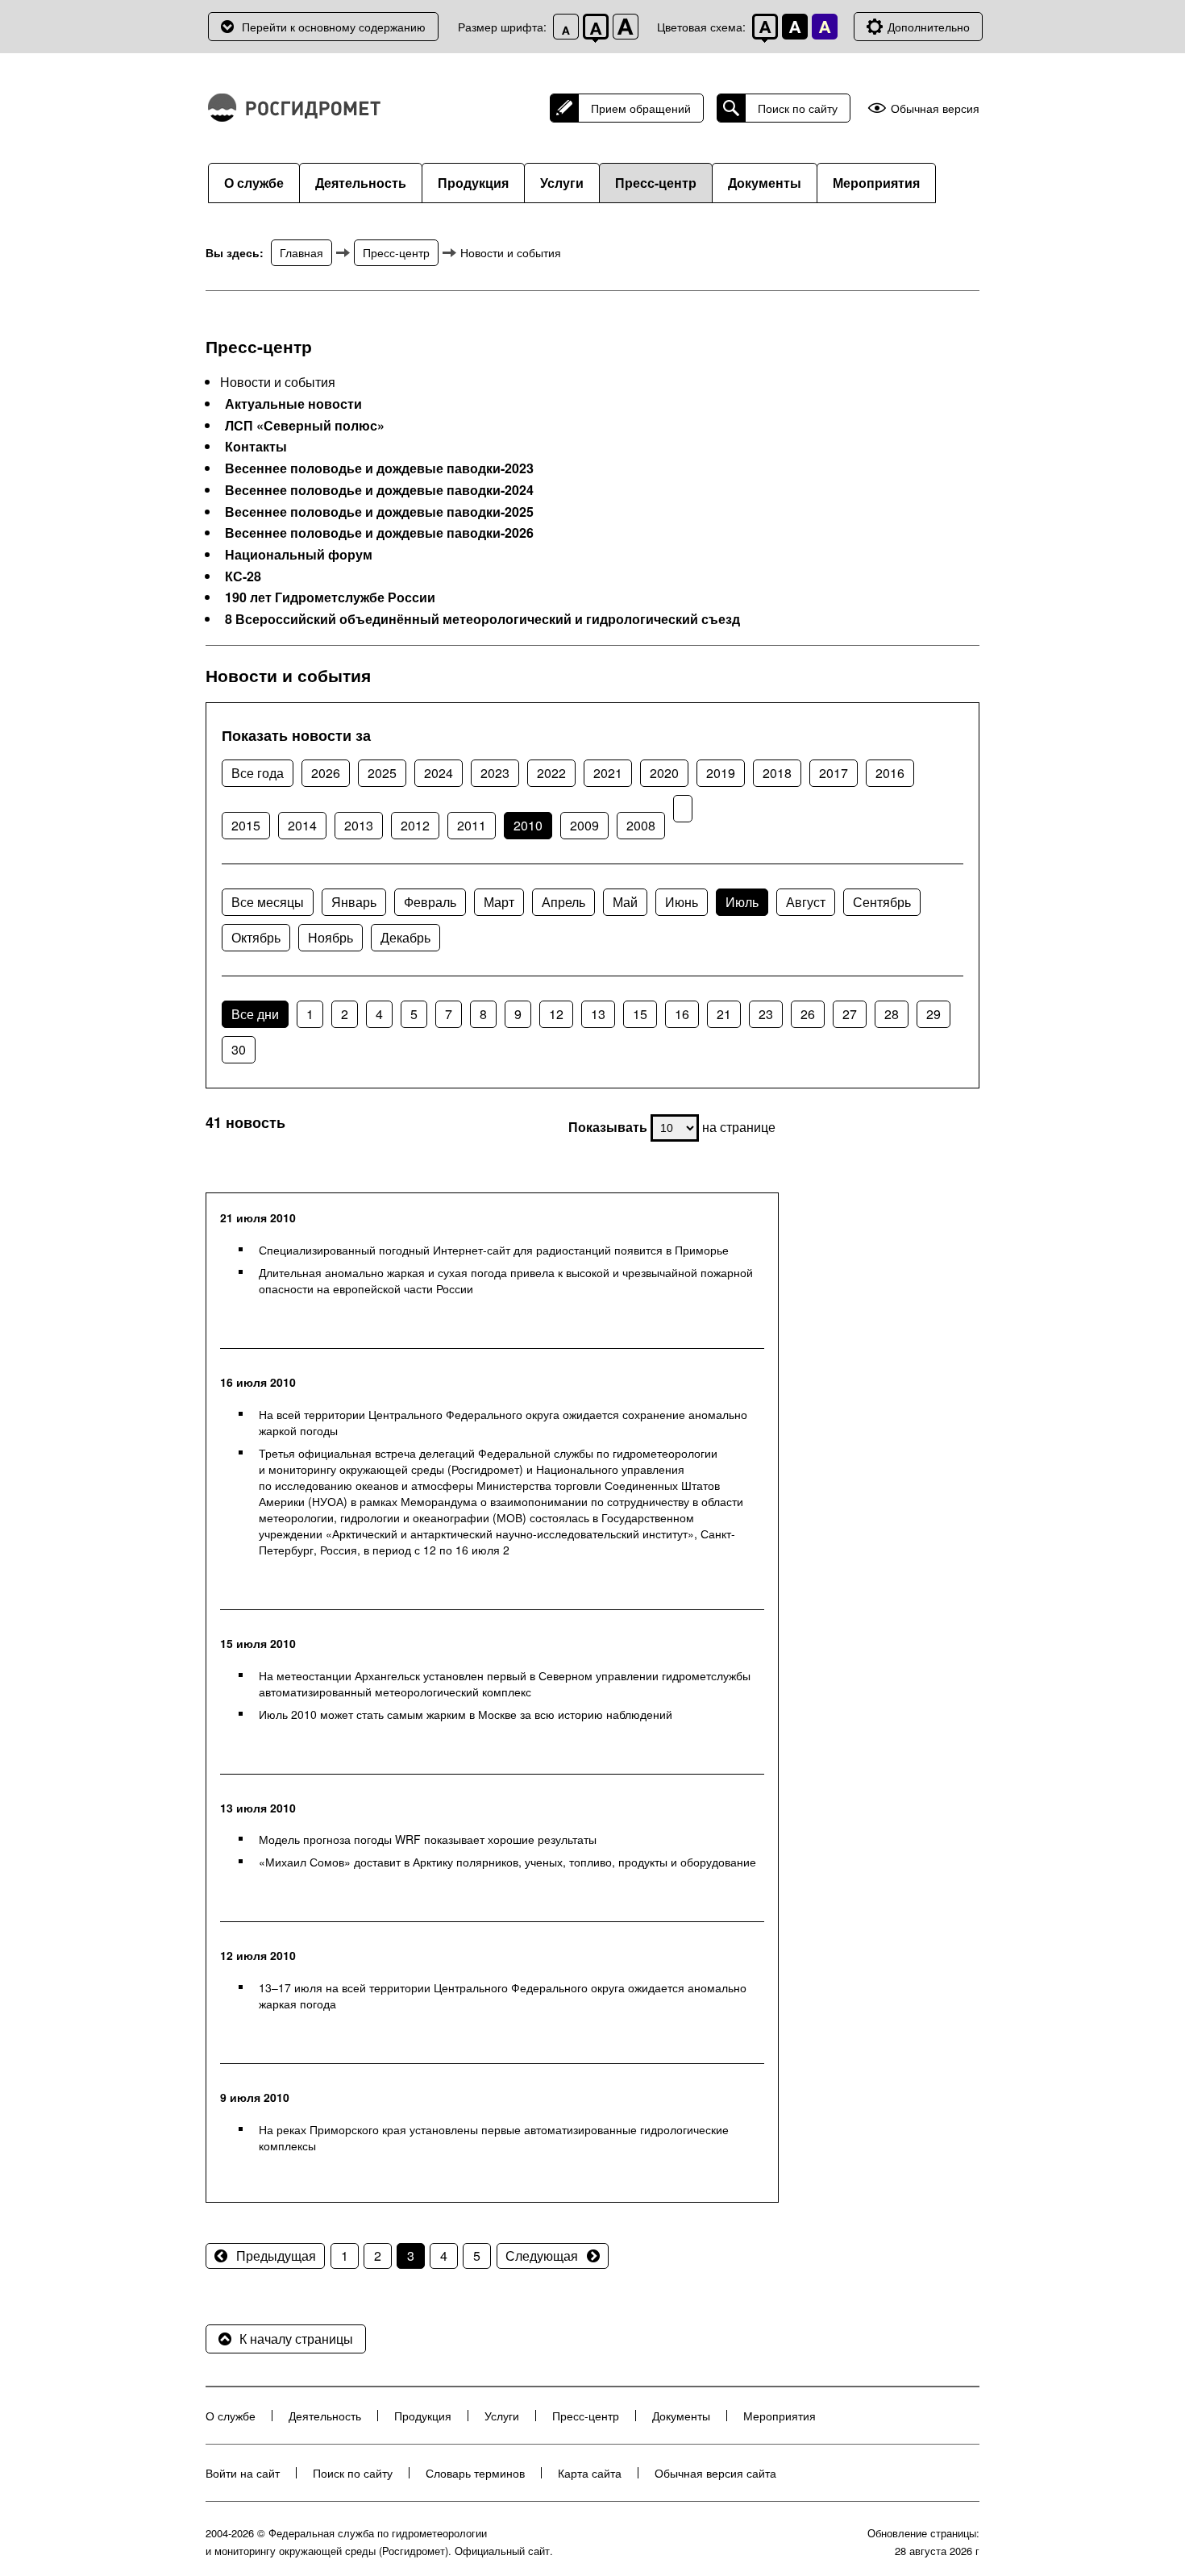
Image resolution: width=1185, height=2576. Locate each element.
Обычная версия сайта (715, 2473)
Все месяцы (268, 902)
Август (806, 902)
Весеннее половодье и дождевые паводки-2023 (379, 468)
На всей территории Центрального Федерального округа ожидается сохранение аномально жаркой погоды (503, 1422)
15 (640, 1014)
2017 (834, 773)
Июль (742, 902)
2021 (608, 773)
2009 (584, 825)
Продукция (473, 183)
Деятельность (361, 183)
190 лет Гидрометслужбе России (330, 597)
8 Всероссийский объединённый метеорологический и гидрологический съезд (482, 619)
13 (598, 1014)
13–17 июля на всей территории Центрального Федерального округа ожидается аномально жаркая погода (503, 1995)
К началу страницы (296, 2339)
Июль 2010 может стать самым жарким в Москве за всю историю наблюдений (466, 1714)
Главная (301, 252)
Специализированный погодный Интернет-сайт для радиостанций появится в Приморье (494, 1250)
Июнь (682, 902)
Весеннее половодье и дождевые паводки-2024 (379, 490)
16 (682, 1014)
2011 (472, 825)
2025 (382, 773)
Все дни (255, 1014)
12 (556, 1014)
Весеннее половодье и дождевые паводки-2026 (379, 533)
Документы (765, 183)
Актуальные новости (293, 404)
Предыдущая (276, 2256)
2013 (359, 825)
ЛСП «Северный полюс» (305, 426)
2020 (664, 773)
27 (850, 1014)
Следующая (542, 2256)
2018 (777, 773)
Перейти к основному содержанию (334, 27)
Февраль (430, 902)
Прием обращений (641, 108)
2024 (439, 773)
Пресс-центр (656, 183)
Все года (258, 773)
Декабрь (405, 937)
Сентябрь (882, 902)
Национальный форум (299, 555)
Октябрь (256, 937)
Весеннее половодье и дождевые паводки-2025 (379, 512)
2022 (551, 773)
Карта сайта (590, 2473)
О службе (254, 183)
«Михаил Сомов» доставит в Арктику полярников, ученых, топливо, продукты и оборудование (507, 1862)
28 (892, 1014)
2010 (528, 825)
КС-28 (243, 576)
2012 (415, 825)
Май (625, 902)
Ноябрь (331, 937)
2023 (495, 773)
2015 (246, 825)
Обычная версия (935, 108)
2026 (326, 773)
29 (933, 1014)
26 (808, 1014)
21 (724, 1014)
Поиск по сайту (798, 108)
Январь (354, 902)
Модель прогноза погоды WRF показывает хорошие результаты (428, 1839)
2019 (721, 773)
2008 (641, 825)
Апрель (563, 902)
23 (766, 1014)
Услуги (562, 183)
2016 (890, 773)
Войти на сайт (243, 2473)
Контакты (256, 447)
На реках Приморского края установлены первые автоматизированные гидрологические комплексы (494, 2137)
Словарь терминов (475, 2473)
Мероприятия (876, 183)
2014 (302, 825)
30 (239, 1049)
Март (499, 902)
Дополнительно (929, 27)
